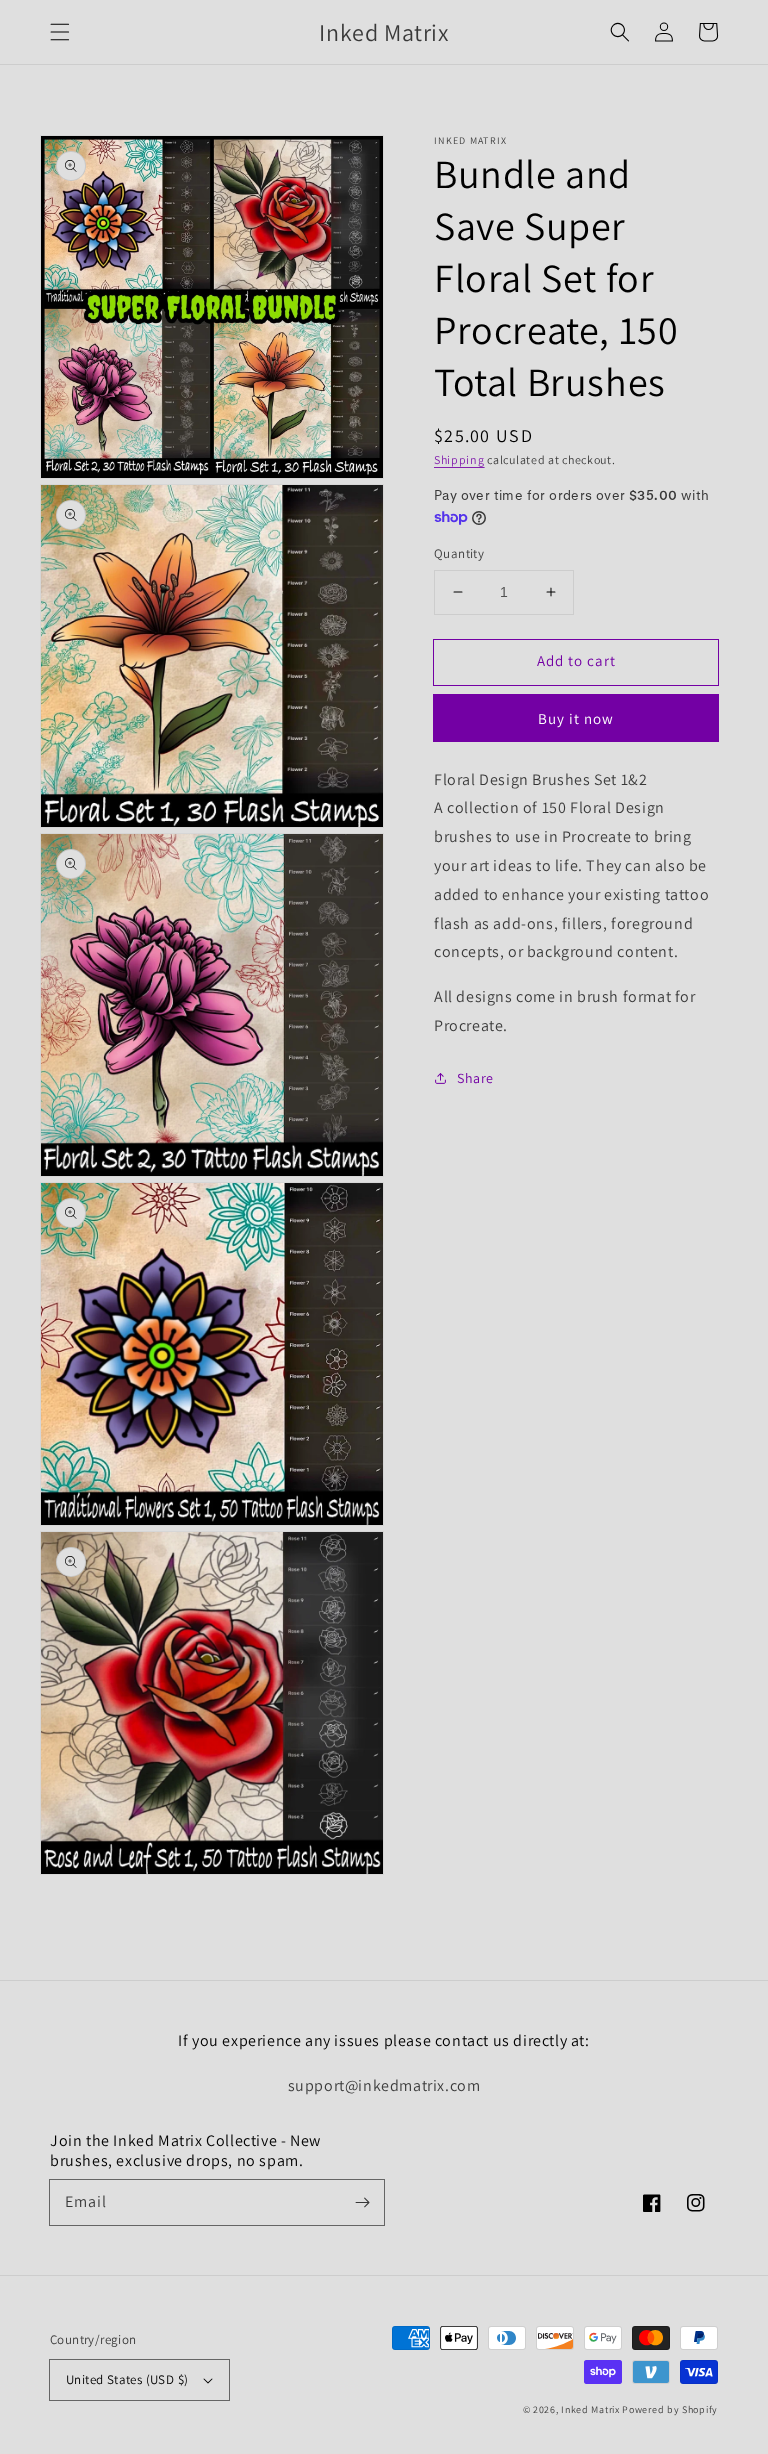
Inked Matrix (590, 2409)
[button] (60, 32)
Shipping (459, 459)
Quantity (459, 553)
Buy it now (576, 718)
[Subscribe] (362, 2202)
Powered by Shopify (670, 2409)
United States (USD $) (127, 2379)
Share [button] (475, 1078)
